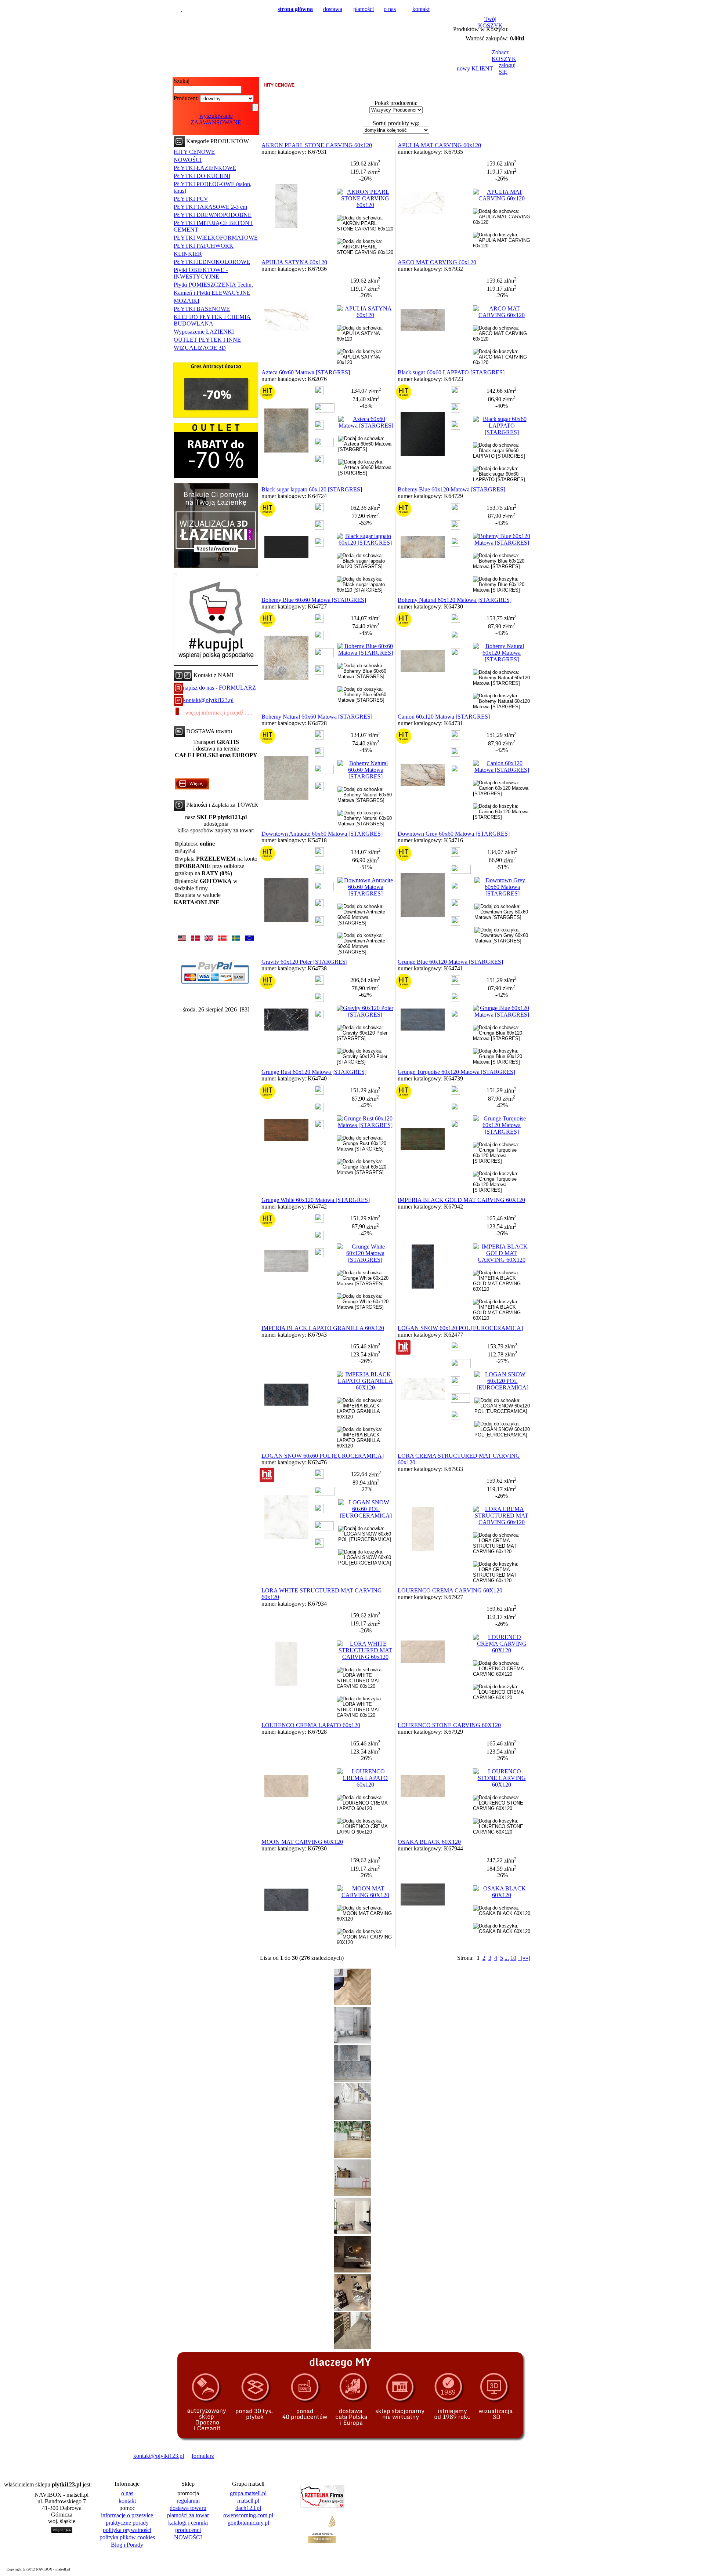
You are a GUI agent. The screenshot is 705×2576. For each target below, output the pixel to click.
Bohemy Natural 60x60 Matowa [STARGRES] (317, 717)
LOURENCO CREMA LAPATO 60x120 (311, 1725)
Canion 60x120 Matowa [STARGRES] (444, 717)
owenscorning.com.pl (248, 2515)
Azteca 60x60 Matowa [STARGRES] (306, 372)
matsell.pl (248, 2501)
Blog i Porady (127, 2545)
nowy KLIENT (475, 68)
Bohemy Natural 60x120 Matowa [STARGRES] (455, 600)
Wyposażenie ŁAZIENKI (204, 332)
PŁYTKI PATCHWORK (204, 246)
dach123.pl (248, 2508)
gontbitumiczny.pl (248, 2523)
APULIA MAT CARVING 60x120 (439, 145)
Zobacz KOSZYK (504, 56)
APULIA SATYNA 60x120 (294, 262)
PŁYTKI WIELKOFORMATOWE (216, 238)
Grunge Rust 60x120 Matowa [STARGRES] (314, 1072)
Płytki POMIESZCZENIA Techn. (213, 285)
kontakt (421, 9)
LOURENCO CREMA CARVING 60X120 (450, 1590)
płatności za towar (188, 2515)
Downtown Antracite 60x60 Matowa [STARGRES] (322, 834)
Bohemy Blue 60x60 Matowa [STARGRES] (314, 600)
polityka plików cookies (127, 2537)
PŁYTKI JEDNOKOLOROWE (212, 262)
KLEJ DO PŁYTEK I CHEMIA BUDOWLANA (212, 320)
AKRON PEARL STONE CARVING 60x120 (317, 145)
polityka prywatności (127, 2530)
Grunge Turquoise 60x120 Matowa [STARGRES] (456, 1072)
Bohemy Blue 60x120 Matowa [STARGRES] (451, 489)
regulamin (188, 2501)
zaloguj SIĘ (507, 68)
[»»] (524, 1958)
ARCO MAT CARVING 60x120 (437, 262)
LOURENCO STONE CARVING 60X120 (449, 1725)
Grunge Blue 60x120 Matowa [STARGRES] (450, 962)
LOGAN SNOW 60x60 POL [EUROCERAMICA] (323, 1456)
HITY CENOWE (194, 152)
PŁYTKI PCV (191, 199)
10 (513, 1958)
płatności (364, 9)
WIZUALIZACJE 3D (200, 348)
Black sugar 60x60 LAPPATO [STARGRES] (451, 372)
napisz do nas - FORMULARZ (219, 688)
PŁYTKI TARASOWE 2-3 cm (210, 207)
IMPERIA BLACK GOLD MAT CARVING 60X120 (461, 1200)
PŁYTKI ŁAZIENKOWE (205, 168)
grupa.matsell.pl (248, 2493)
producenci (188, 2530)
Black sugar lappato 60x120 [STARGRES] (312, 489)
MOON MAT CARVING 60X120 (302, 1842)
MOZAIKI (187, 301)
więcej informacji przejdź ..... (219, 713)
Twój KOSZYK (490, 22)
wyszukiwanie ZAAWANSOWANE (216, 119)
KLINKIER (188, 254)
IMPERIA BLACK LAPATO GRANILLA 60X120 (323, 1328)
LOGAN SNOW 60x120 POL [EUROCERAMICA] (460, 1328)
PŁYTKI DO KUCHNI (202, 176)
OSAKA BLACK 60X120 (429, 1842)
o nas (390, 9)
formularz (203, 2456)
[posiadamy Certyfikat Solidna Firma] (38, 2456)
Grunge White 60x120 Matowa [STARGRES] (316, 1200)
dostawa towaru (188, 2508)
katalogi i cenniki (188, 2523)
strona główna (295, 9)
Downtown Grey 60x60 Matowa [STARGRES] (454, 834)
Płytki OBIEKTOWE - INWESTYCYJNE (201, 273)
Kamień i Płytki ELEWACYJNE (212, 293)
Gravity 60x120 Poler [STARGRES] (304, 962)
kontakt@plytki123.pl (208, 700)
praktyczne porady (127, 2523)
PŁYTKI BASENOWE (202, 309)
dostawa (333, 9)
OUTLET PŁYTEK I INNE (207, 340)
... (507, 1958)
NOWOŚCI (188, 160)
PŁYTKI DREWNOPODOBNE (213, 215)
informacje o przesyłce (127, 2515)
